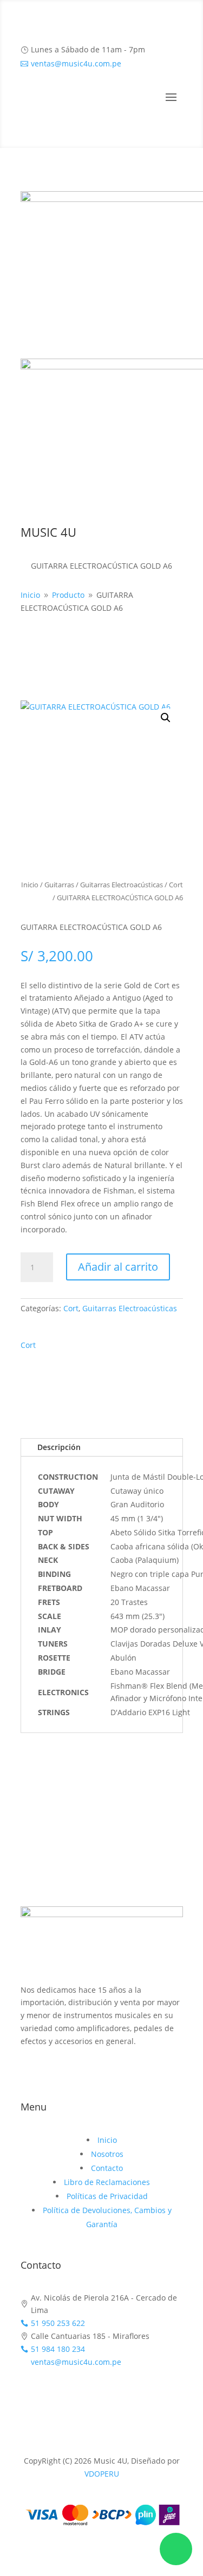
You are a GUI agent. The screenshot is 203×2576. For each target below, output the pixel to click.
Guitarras (59, 885)
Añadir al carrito (118, 1267)
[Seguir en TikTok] (123, 2073)
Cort (176, 885)
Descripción (59, 1447)
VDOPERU (102, 2474)
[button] (166, 718)
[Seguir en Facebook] (80, 2073)
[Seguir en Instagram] (102, 2073)
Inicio (30, 885)
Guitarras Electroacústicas (122, 885)
